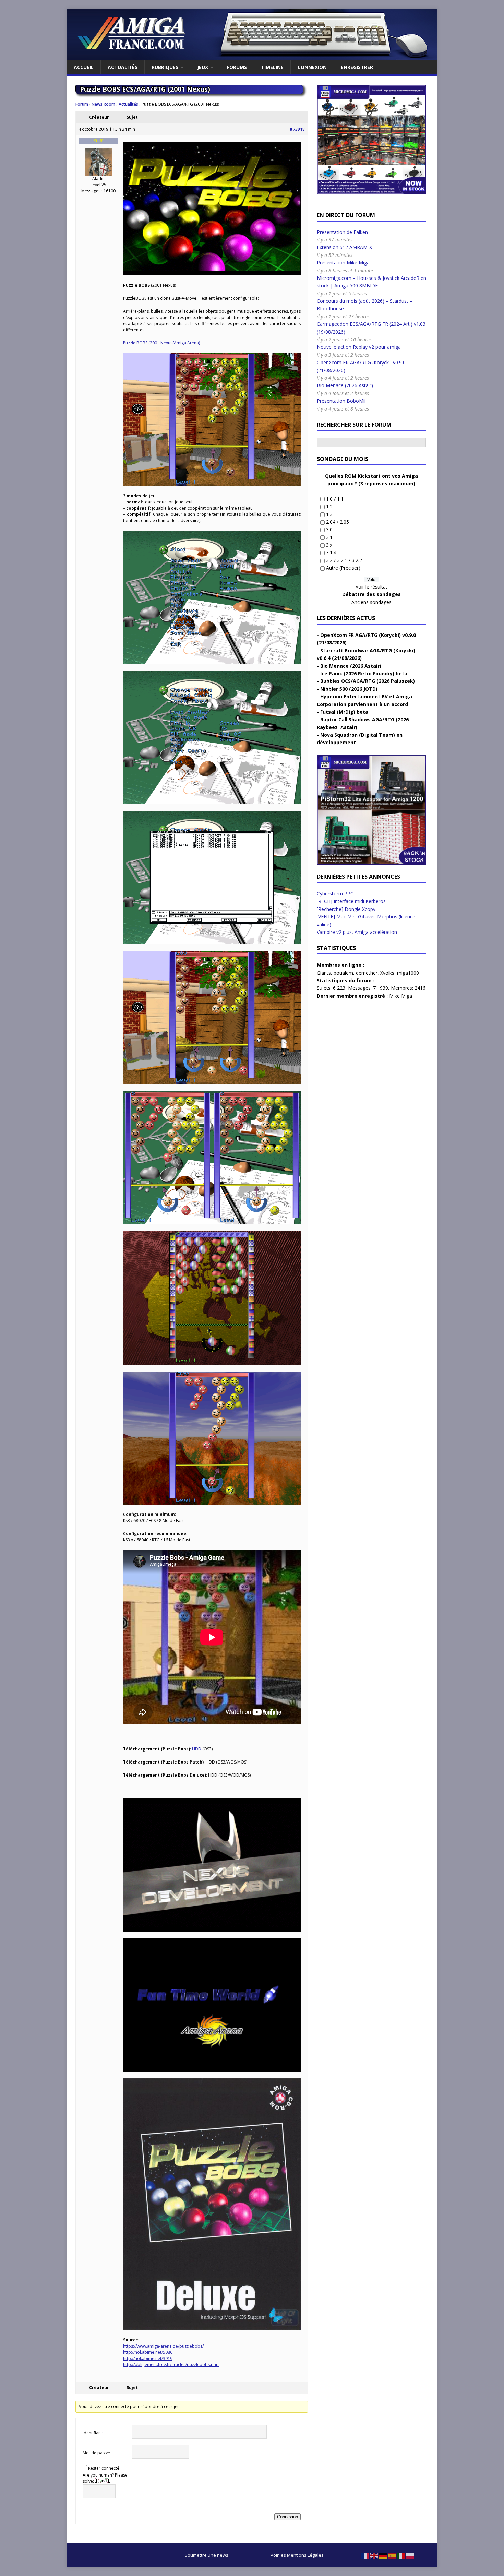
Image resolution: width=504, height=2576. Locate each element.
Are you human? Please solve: (105, 2478)
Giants (324, 973)
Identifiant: (93, 2433)
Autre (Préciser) (343, 568)
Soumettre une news (207, 2555)
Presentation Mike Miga (343, 263)
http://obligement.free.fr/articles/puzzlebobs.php (171, 2365)
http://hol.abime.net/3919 (148, 2358)
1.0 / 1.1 (335, 499)
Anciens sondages (371, 602)
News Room (103, 104)
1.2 (329, 506)
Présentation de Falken (342, 232)
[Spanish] (392, 2555)
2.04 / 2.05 (338, 522)
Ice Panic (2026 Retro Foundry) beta (364, 673)
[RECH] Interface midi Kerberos (351, 901)
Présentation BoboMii (341, 401)
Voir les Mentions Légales (297, 2555)
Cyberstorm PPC (335, 894)
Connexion (312, 67)
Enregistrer (357, 67)
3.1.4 (331, 552)
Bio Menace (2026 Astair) (345, 385)
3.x (329, 545)
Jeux (203, 67)
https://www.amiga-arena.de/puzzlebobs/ (163, 2346)
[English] (374, 2555)
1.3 (329, 514)
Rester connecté (104, 2468)
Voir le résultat (371, 587)
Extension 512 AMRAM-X (344, 247)
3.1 (329, 537)
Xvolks (387, 973)
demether (367, 973)
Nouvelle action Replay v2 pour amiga (359, 347)
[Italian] (401, 2555)
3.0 (329, 529)
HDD (197, 1749)
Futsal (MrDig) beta (344, 712)
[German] (383, 2555)
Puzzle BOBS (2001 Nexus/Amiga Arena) (161, 343)
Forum (82, 104)
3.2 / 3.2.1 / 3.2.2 (344, 560)
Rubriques (165, 67)
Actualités (123, 67)
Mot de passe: (96, 2453)
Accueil (84, 67)
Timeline (272, 67)
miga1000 (408, 973)
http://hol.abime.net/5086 (148, 2352)
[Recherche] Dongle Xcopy (346, 909)
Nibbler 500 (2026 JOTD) (349, 689)
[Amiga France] (252, 56)
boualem (343, 973)
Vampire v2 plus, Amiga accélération (357, 932)
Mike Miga (401, 996)
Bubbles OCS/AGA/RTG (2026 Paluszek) (368, 681)
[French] (365, 2555)
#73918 (297, 129)
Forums (237, 67)
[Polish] (410, 2555)
